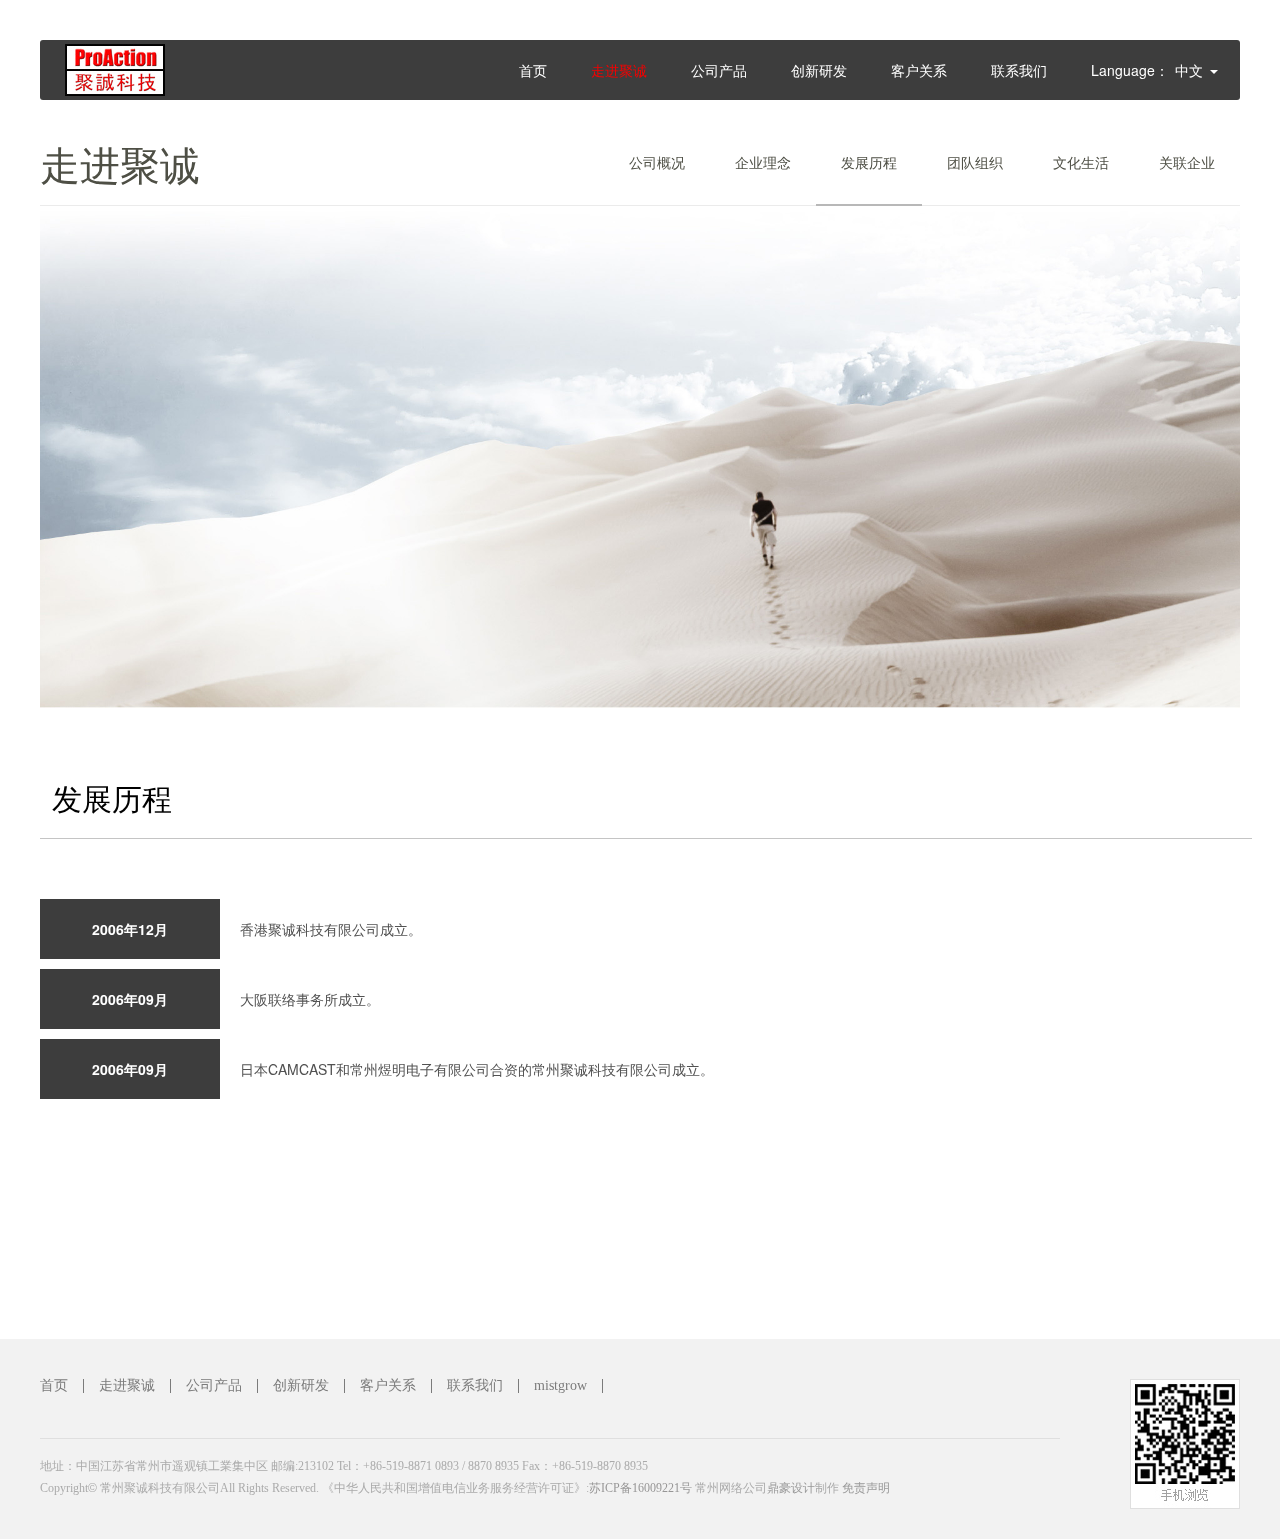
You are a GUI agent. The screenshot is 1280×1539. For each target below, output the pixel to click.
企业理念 (763, 162)
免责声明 (866, 1488)
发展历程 (869, 162)
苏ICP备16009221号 (640, 1488)
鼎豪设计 (791, 1488)
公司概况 (657, 162)
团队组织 (975, 162)
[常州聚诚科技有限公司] (149, 88)
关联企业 (1187, 162)
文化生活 (1081, 162)
